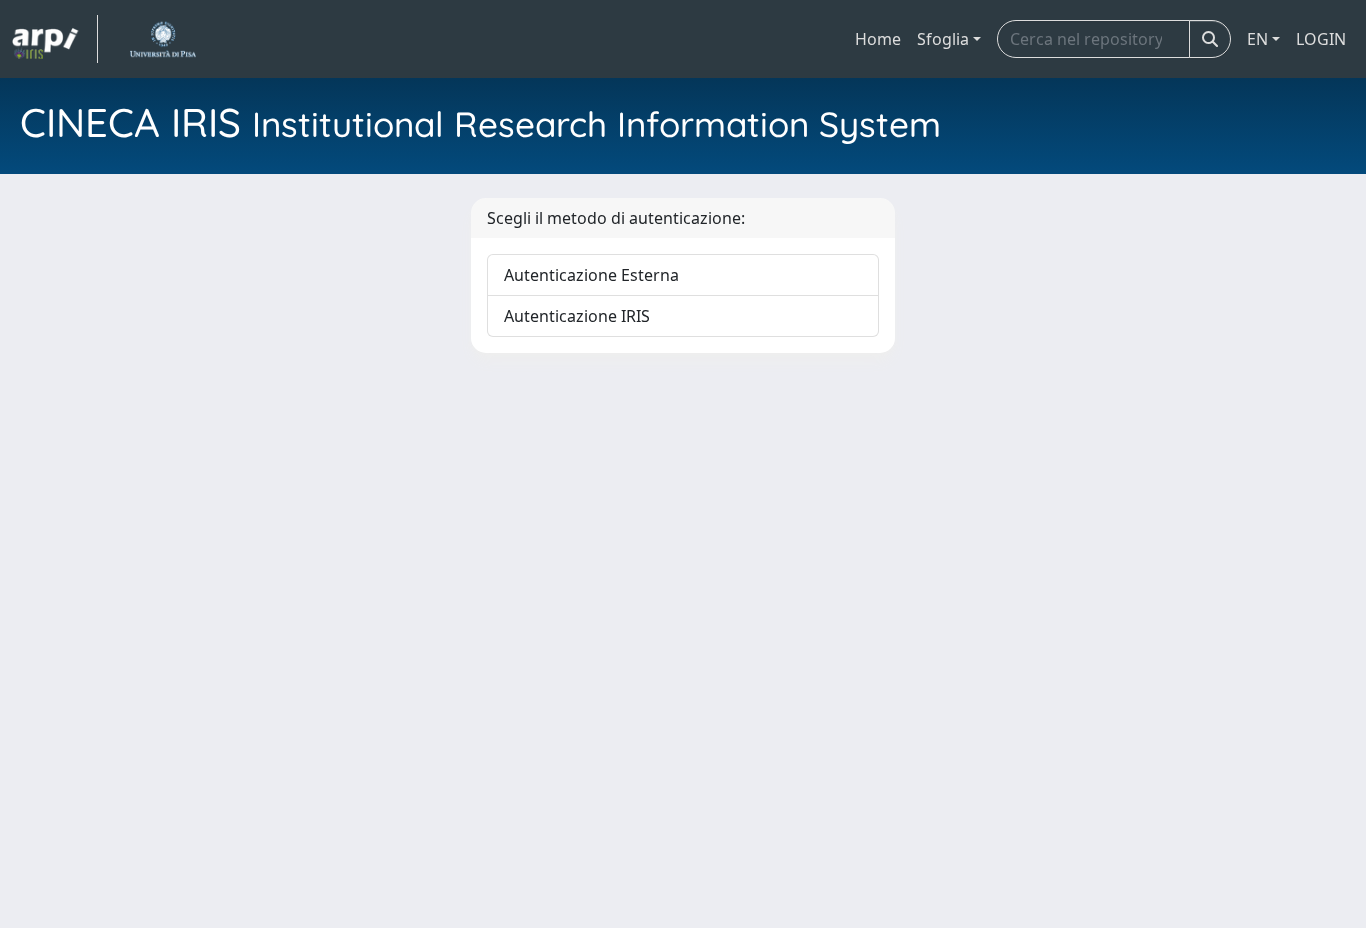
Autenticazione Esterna (591, 275)
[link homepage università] (162, 39)
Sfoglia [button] (943, 39)
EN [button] (1257, 39)
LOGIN (1321, 39)
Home (878, 39)
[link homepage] (55, 39)
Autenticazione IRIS (577, 316)
